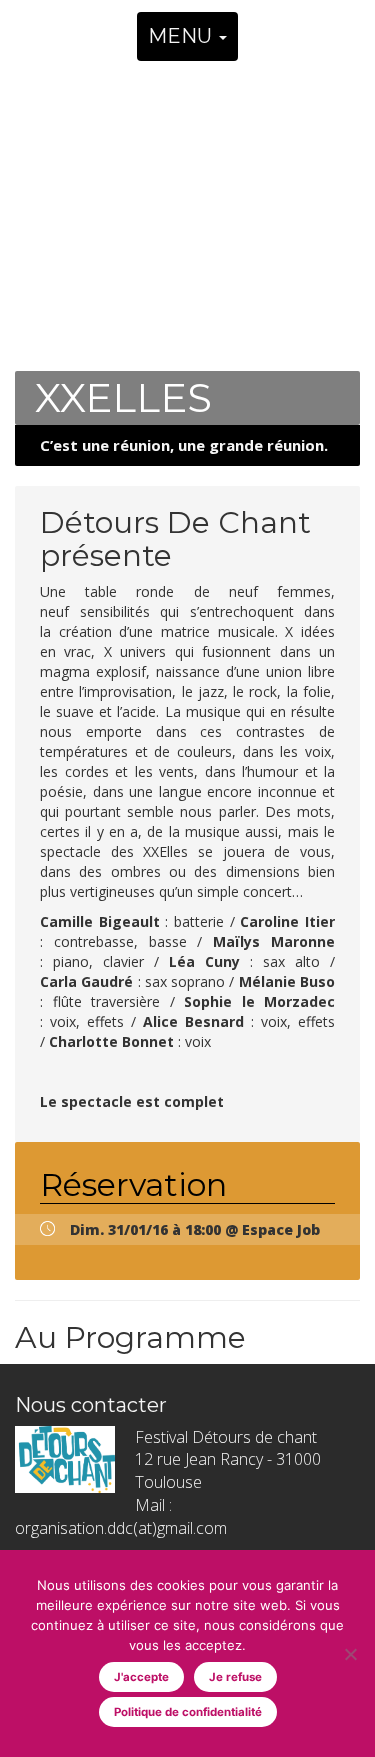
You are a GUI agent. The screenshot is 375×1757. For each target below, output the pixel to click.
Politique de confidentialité (188, 1712)
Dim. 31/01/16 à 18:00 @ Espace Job (195, 1229)
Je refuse (235, 1677)
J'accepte (141, 1677)
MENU (182, 36)
